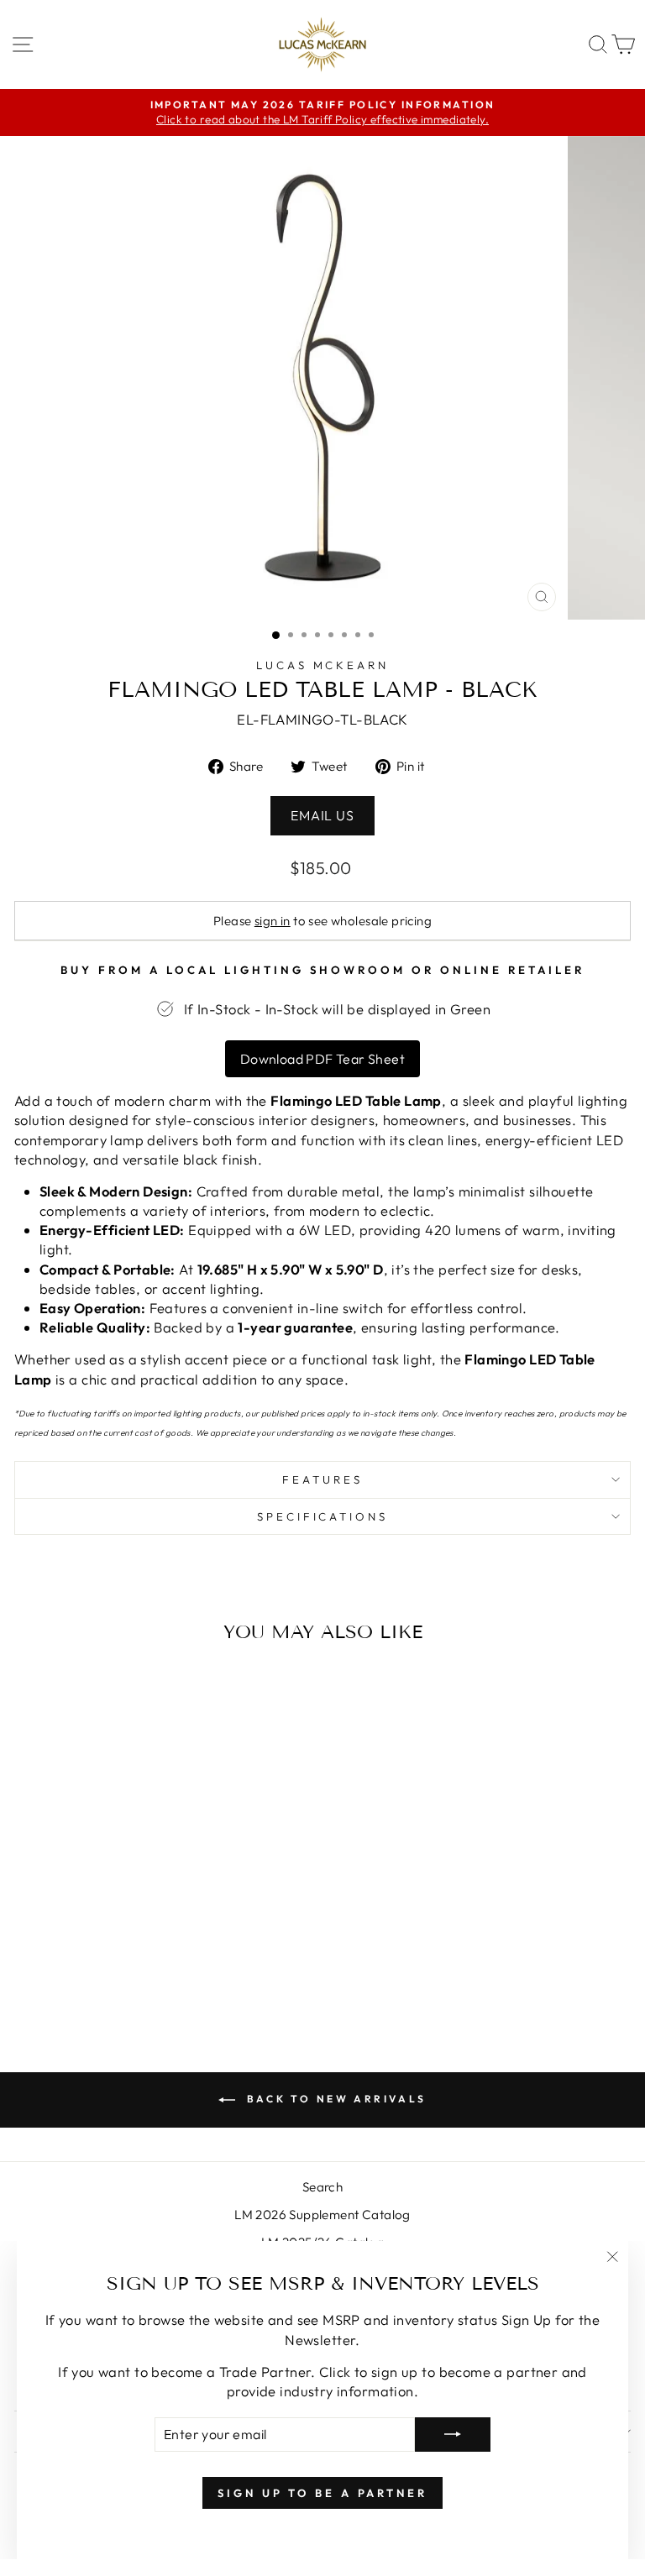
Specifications (323, 1516)
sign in (273, 921)
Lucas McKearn (323, 665)
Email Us (322, 815)
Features (322, 1479)
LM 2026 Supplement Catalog (322, 2215)
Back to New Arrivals (334, 2099)
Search (322, 2187)
